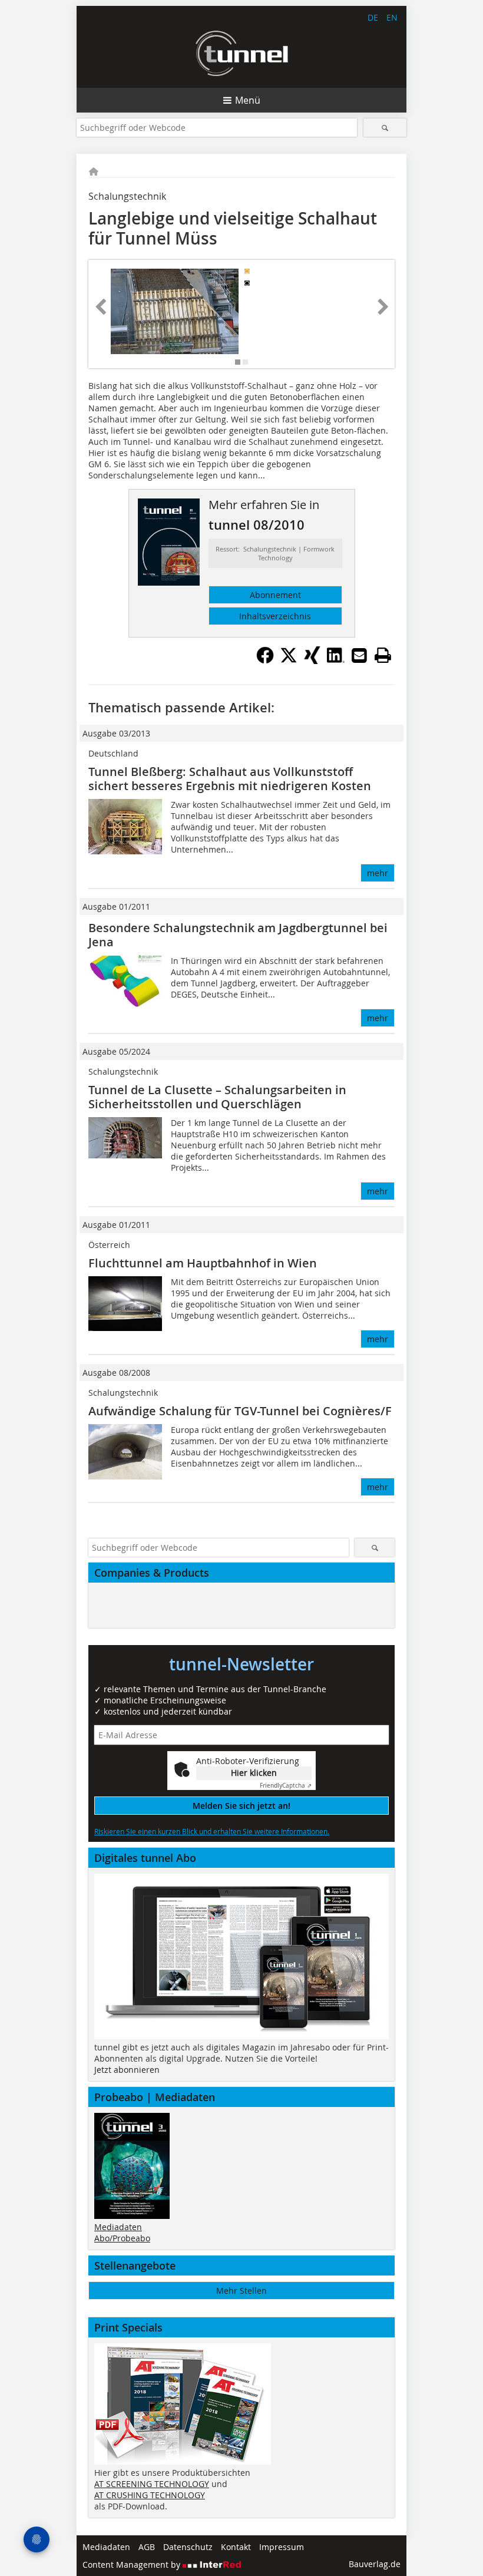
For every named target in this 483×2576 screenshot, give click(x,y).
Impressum (282, 2547)
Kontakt (236, 2547)
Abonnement (275, 595)
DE (373, 17)
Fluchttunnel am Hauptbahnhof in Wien (203, 1263)
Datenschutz (188, 2547)
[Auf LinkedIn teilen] (336, 660)
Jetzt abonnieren (127, 2070)
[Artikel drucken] (383, 655)
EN (392, 17)
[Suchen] (385, 128)
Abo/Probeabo (122, 2238)
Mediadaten (118, 2227)
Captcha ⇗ (286, 1786)
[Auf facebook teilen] (265, 660)
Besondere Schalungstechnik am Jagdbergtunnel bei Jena (238, 935)
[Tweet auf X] (289, 660)
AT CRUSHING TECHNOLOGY (150, 2495)
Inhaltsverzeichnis (275, 616)
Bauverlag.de (375, 2564)
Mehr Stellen (241, 2291)
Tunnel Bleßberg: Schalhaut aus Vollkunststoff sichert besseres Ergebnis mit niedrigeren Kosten (230, 779)
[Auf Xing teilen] (312, 660)
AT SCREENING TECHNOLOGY (152, 2484)
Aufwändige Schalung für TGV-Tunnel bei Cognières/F (240, 1411)
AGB (147, 2547)
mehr (378, 873)
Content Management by (133, 2565)
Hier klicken (254, 1773)
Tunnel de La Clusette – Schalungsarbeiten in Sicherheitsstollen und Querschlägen (217, 1097)
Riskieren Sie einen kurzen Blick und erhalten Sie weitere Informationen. (212, 1831)
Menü (248, 100)
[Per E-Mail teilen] (359, 655)
